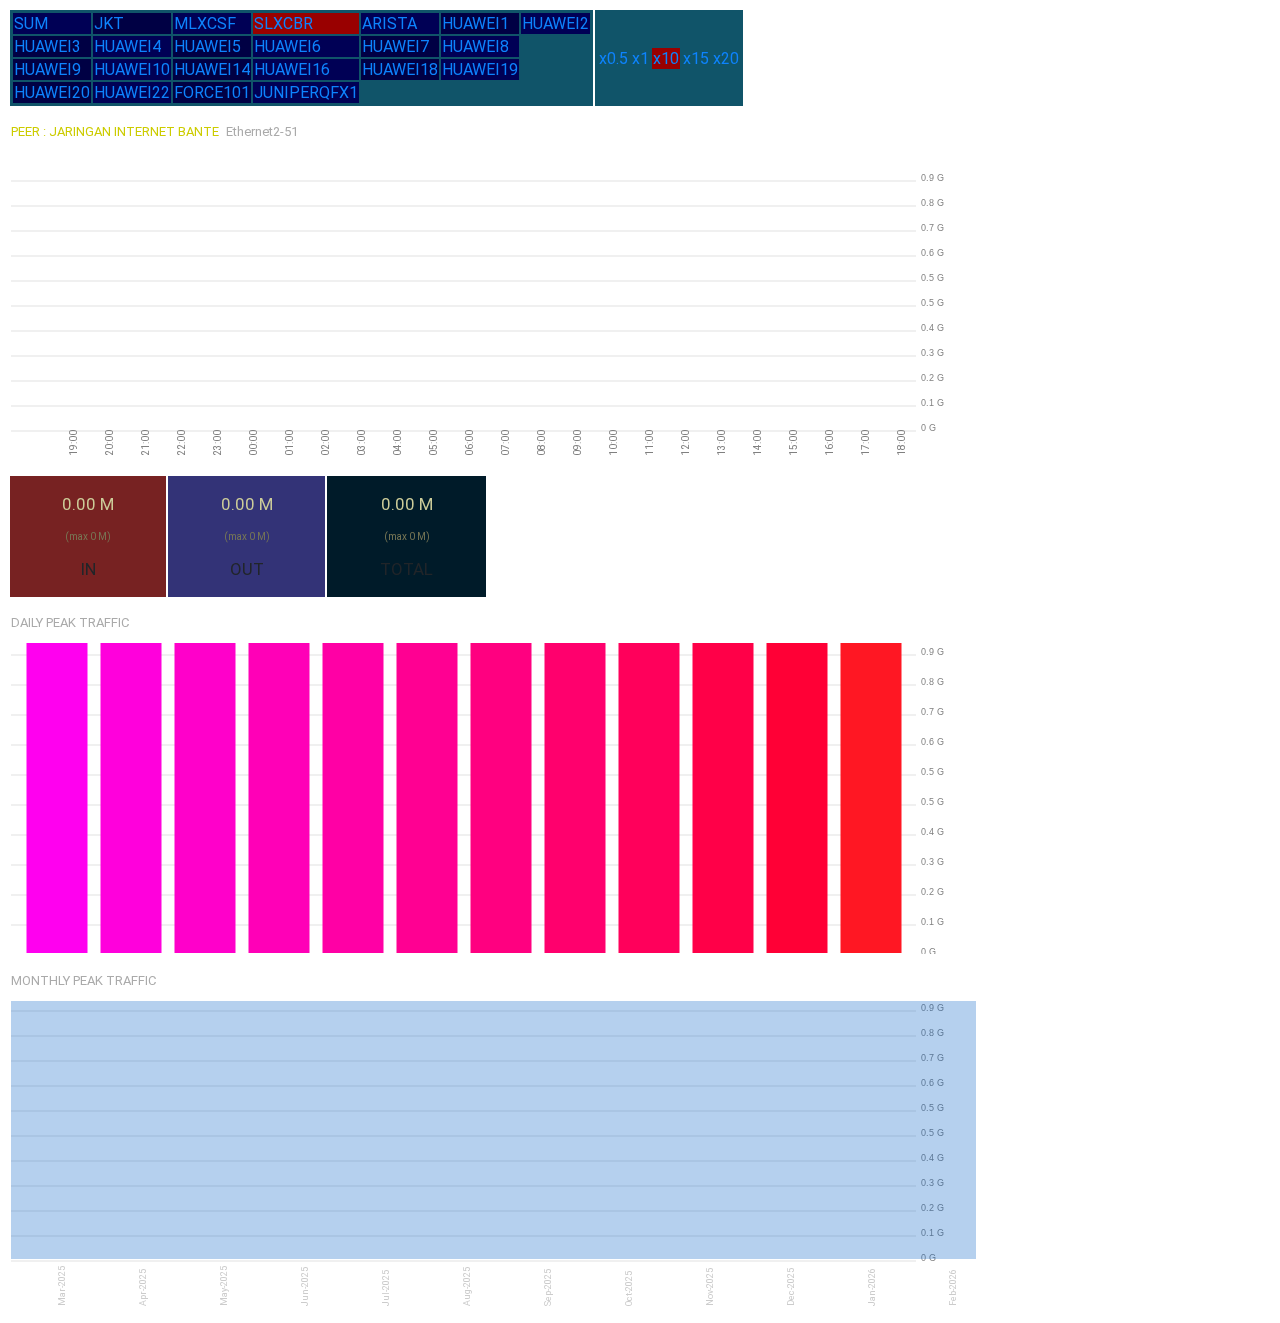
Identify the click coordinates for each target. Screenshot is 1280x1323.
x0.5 (613, 58)
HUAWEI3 (47, 46)
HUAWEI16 (292, 69)
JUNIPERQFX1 (306, 92)
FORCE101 (212, 92)
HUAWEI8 (475, 46)
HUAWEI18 (400, 69)
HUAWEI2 (555, 23)
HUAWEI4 (127, 46)
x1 (640, 58)
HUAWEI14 (212, 69)
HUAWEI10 (132, 69)
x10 (666, 58)
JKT (109, 23)
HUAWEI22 (132, 92)
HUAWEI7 (395, 46)
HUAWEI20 (52, 92)
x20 (726, 58)
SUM (31, 23)
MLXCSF (205, 23)
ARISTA (389, 23)
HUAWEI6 (287, 46)
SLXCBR (283, 23)
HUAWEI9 (47, 69)
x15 (696, 58)
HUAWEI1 (475, 23)
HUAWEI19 (480, 69)
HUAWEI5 (207, 46)
